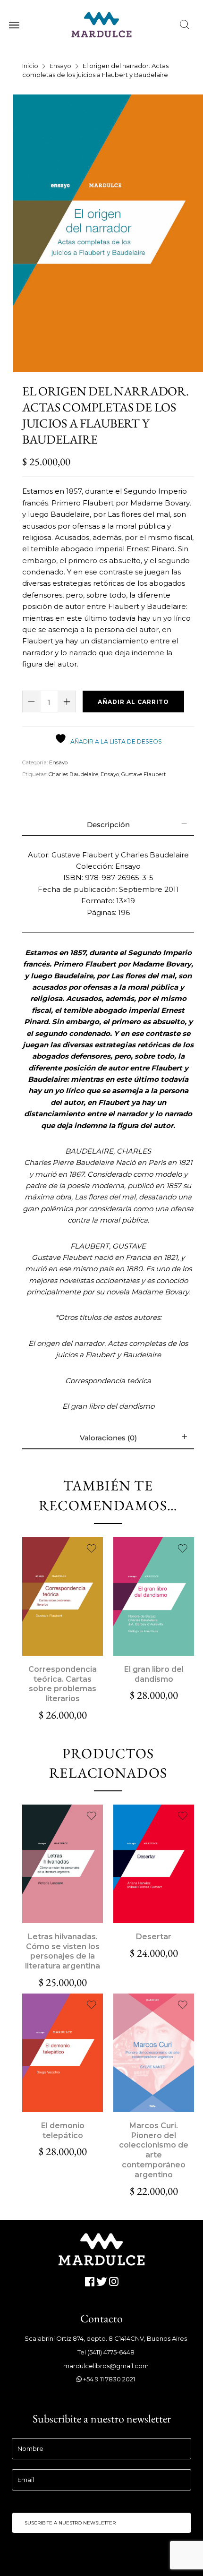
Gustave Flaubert (144, 774)
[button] (62, 1596)
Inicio (30, 66)
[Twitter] (102, 2282)
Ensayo (60, 66)
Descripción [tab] (108, 825)
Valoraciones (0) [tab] (108, 1438)
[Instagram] (114, 2282)
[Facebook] (89, 2282)
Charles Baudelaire (73, 774)
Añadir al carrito (133, 702)
